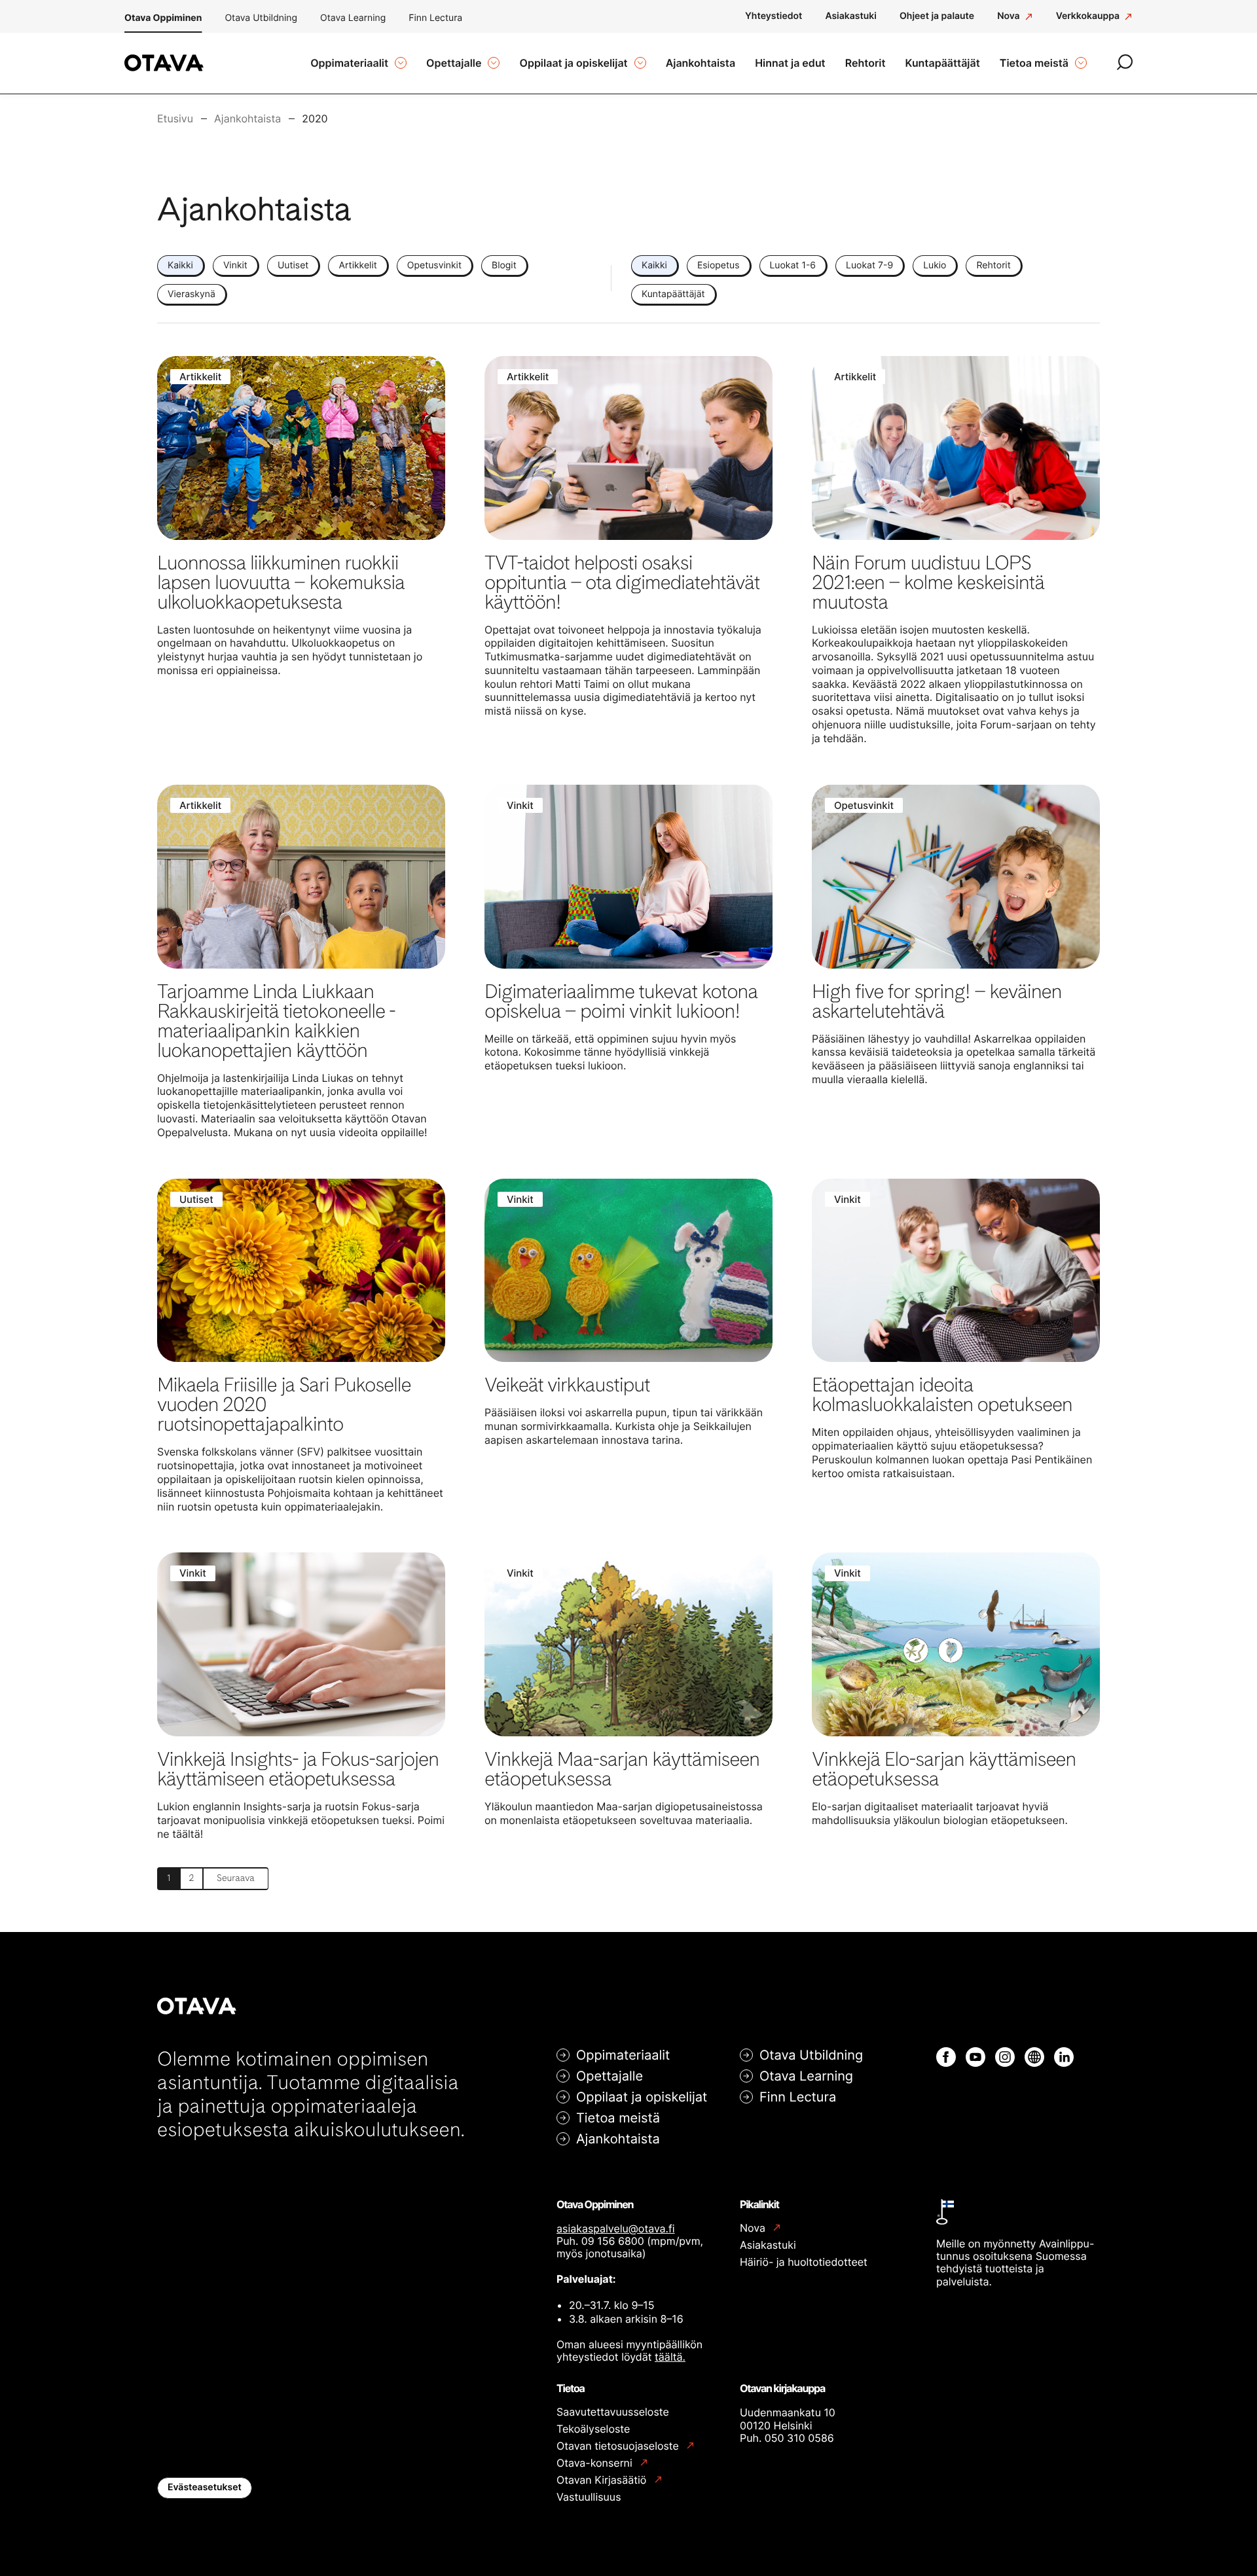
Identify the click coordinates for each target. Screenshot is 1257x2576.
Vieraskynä (191, 294)
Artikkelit (357, 265)
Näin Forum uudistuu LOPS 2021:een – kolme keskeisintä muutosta (928, 582)
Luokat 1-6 (793, 265)
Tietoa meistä (618, 2118)
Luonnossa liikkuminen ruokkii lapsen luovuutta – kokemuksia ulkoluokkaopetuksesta (281, 582)
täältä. (670, 2357)
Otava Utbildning (261, 18)
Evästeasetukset (205, 2487)
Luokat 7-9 (869, 265)
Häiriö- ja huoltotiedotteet (804, 2262)
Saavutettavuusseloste (613, 2412)
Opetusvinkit (434, 265)
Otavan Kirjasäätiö (603, 2480)
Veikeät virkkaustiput (567, 1385)
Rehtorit (993, 265)
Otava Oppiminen (163, 18)
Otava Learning (353, 18)
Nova (754, 2228)
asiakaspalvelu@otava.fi (616, 2228)
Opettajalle (610, 2076)
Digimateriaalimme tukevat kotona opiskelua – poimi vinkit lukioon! (621, 1001)
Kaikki (180, 265)
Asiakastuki (768, 2245)
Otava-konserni (596, 2463)
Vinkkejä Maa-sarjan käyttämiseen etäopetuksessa (622, 1769)
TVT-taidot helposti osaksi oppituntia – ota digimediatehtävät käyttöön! (622, 582)
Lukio (935, 265)
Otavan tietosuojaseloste (619, 2446)
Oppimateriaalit (623, 2055)
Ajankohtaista (618, 2139)
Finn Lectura (435, 18)
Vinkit (235, 265)
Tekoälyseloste (593, 2429)
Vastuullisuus (589, 2497)
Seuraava (236, 1878)
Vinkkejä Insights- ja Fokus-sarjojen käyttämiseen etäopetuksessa (298, 1769)
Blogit (504, 265)
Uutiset (293, 265)
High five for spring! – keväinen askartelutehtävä (937, 1001)
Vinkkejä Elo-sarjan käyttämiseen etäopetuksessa (944, 1769)
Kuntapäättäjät (673, 294)
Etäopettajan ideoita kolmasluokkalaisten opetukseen (942, 1395)
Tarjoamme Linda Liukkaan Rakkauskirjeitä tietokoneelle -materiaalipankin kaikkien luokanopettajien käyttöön (276, 1021)
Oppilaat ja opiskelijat (642, 2097)
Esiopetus (719, 265)
